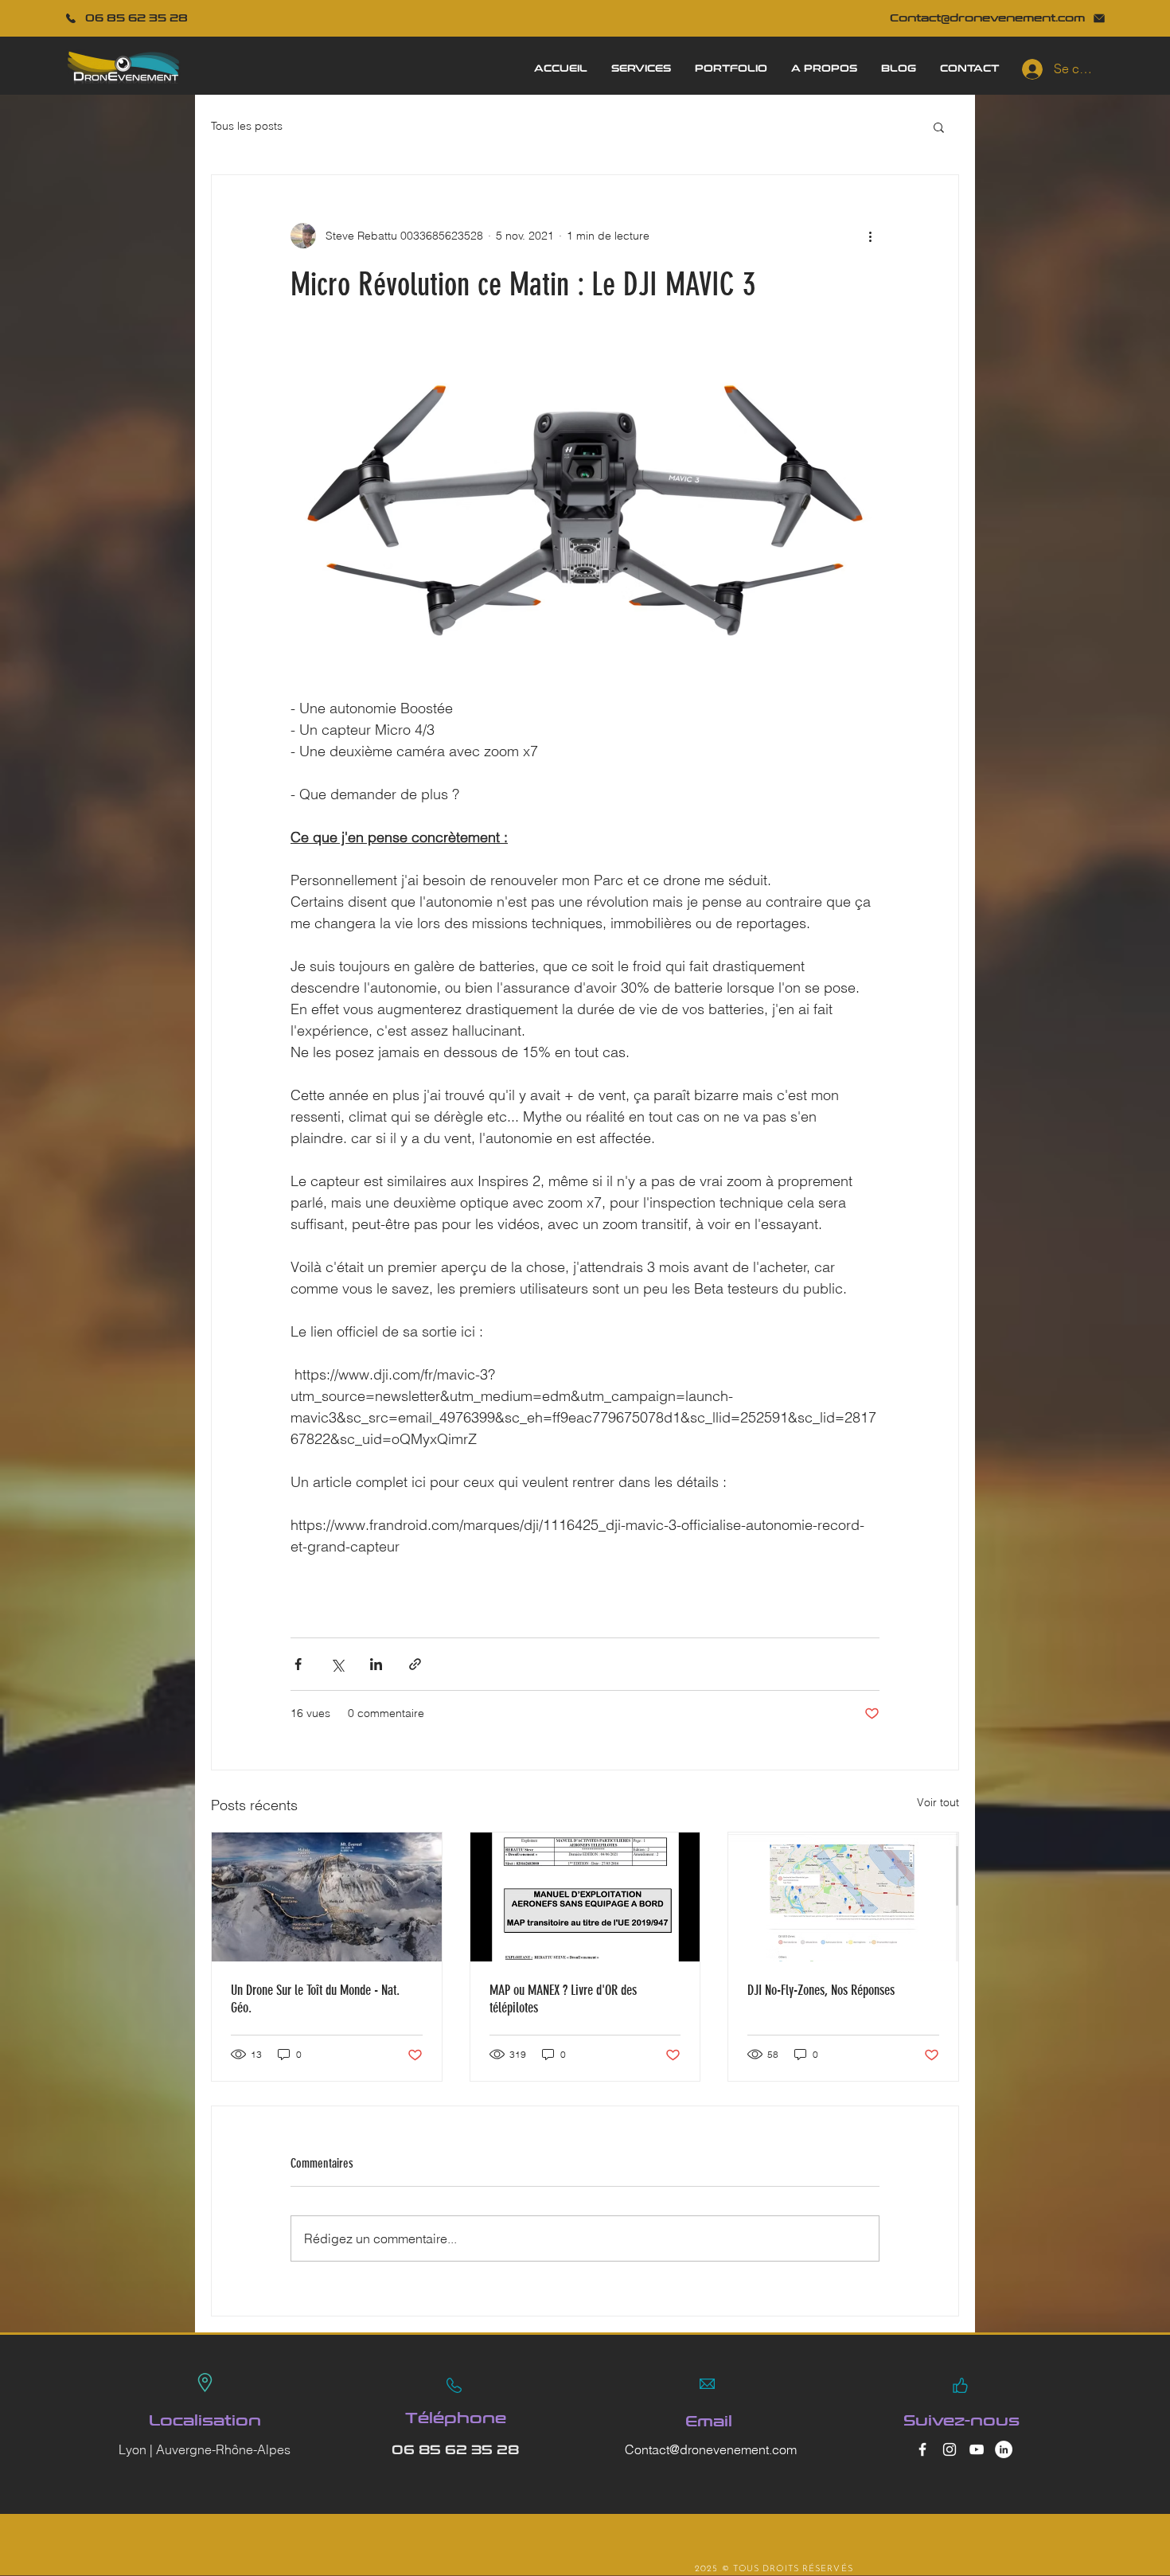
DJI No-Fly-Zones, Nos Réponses (821, 1990)
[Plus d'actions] (870, 236)
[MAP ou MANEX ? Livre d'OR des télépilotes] (585, 1897)
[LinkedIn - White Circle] (1004, 2449)
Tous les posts (247, 126)
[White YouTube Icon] (977, 2449)
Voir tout (938, 1802)
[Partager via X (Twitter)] (337, 1664)
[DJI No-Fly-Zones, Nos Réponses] (843, 1897)
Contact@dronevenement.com (711, 2449)
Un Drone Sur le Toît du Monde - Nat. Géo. (315, 1999)
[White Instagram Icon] (950, 2449)
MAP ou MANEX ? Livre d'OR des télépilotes (563, 1999)
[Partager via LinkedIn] (376, 1664)
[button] (939, 127)
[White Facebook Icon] (922, 2449)
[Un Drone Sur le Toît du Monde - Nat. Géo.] (327, 1897)
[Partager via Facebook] (298, 1664)
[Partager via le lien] (415, 1664)
